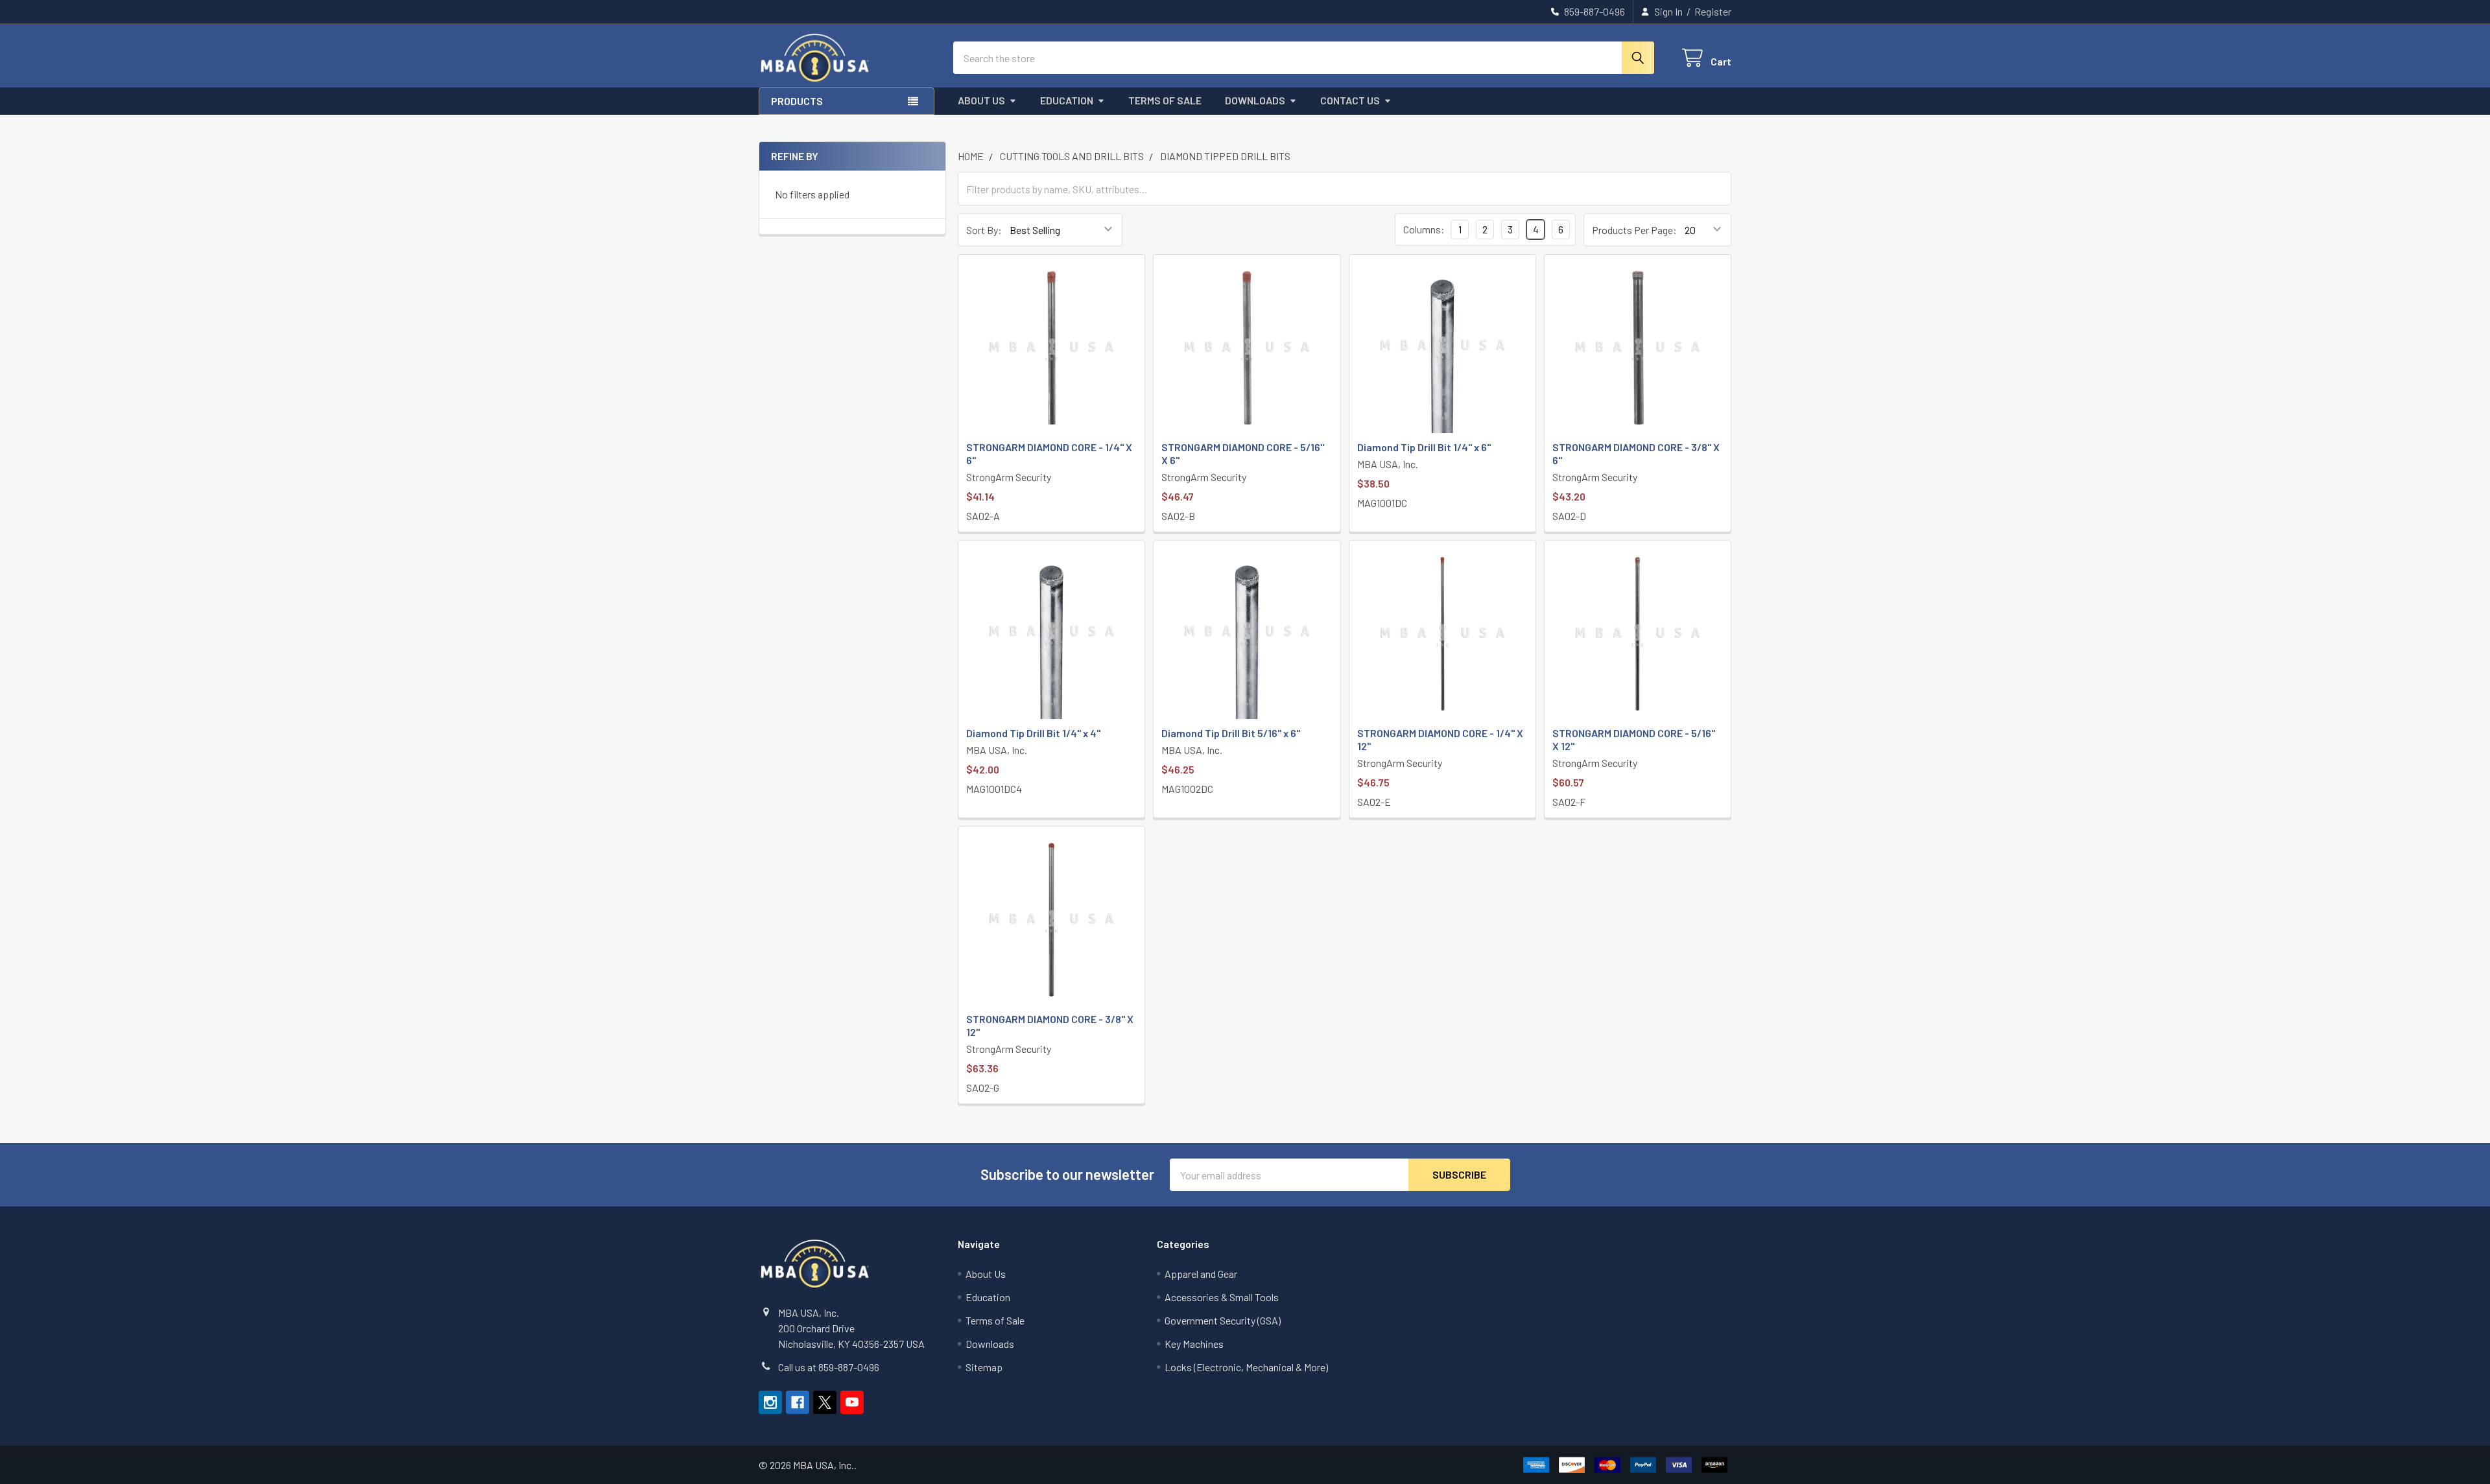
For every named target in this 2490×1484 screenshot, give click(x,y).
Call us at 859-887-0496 (829, 1367)
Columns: (1424, 229)
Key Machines (1194, 1344)
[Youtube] (852, 1402)
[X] (825, 1402)
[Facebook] (798, 1402)
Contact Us (1350, 100)
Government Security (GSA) (1223, 1320)
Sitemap (984, 1367)
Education (1067, 100)
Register (1713, 11)
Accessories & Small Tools (1222, 1297)
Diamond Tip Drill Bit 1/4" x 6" (1424, 447)
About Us (981, 100)
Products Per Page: (1634, 230)
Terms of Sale (1165, 100)
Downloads (1255, 100)
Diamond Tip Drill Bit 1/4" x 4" (1033, 733)
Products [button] (797, 101)
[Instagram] (770, 1402)
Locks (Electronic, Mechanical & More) (1246, 1367)
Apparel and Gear (1201, 1274)
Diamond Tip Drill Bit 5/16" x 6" (1231, 733)
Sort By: (984, 230)
